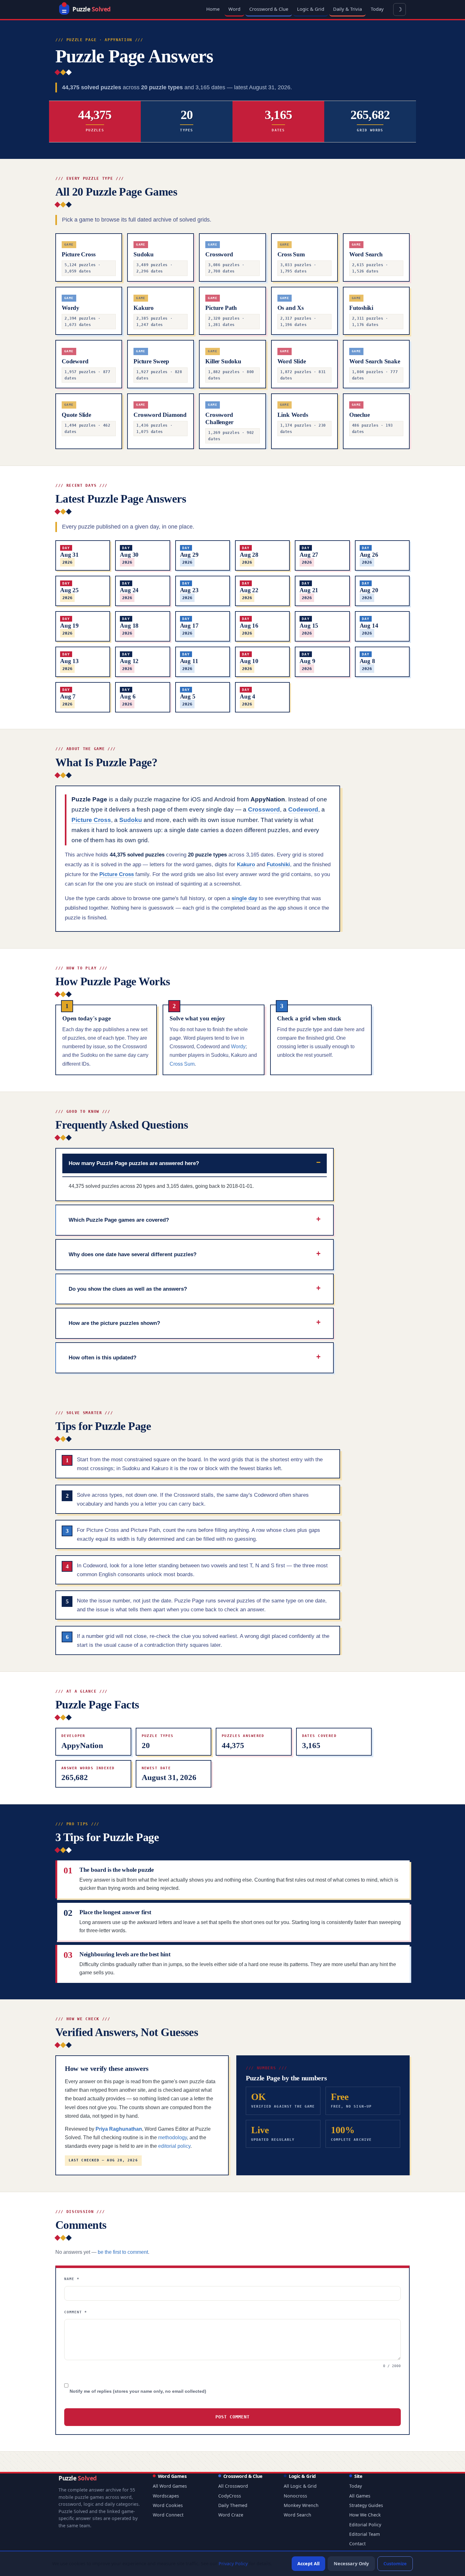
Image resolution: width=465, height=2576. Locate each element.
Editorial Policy (365, 2525)
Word (234, 9)
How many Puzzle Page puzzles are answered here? (134, 1163)
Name (72, 2279)
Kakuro (246, 865)
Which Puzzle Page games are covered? (119, 1220)
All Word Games (170, 2486)
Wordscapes (166, 2496)
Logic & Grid (311, 9)
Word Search (298, 2515)
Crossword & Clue (269, 9)
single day (244, 898)
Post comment (232, 2417)
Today (377, 9)
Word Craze (231, 2515)
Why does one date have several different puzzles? (133, 1254)
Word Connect (168, 2515)
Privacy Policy (233, 2563)
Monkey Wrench (301, 2505)
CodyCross (230, 2496)
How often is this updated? (102, 1357)
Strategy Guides (366, 2505)
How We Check (365, 2515)
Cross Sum (182, 1064)
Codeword (303, 809)
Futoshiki (278, 865)
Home (213, 9)
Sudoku (131, 820)
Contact (357, 2544)
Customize (395, 2563)
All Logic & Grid (300, 2486)
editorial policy (174, 2146)
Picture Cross (91, 820)
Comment (76, 2312)
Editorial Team (365, 2534)
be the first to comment (123, 2252)
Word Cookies (168, 2505)
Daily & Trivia (347, 9)
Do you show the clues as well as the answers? (128, 1289)
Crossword (264, 809)
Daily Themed (233, 2505)
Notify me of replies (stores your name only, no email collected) (137, 2391)
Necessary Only (351, 2563)
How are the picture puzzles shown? (114, 1323)
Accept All (308, 2563)
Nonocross (295, 2496)
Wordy (238, 1047)
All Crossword (233, 2486)
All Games (360, 2496)
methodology (173, 2137)
